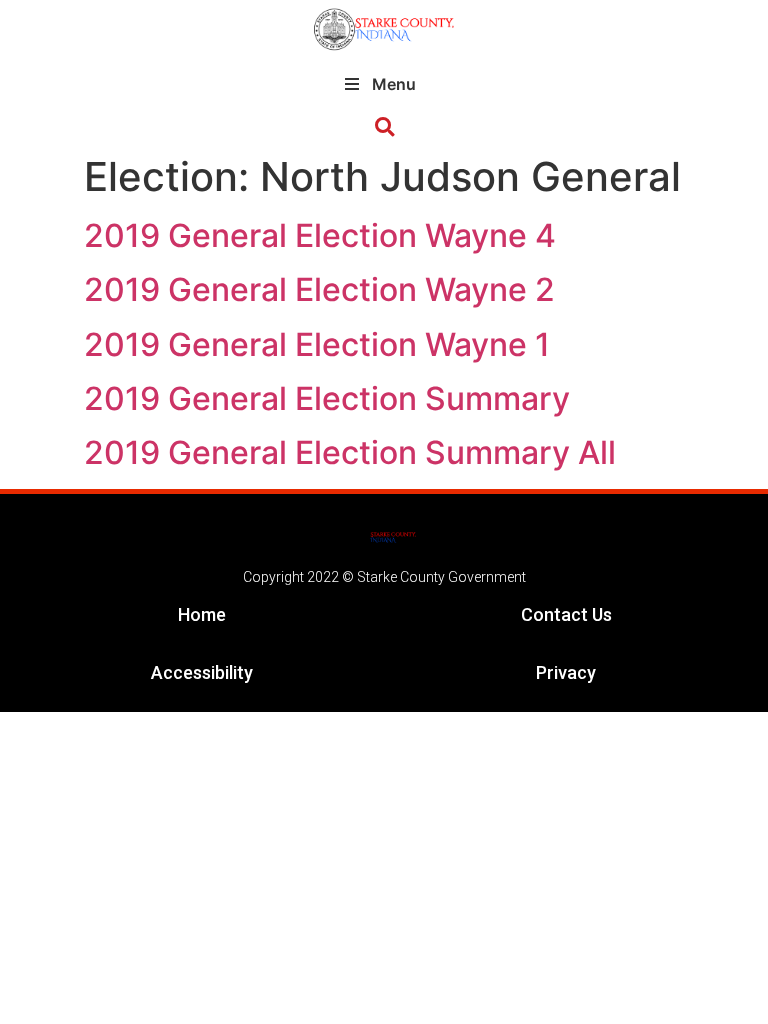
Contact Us (566, 614)
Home (202, 614)
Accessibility (202, 672)
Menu (394, 84)
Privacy (566, 672)
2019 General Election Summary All (350, 452)
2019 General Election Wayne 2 (319, 289)
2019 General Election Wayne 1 (317, 344)
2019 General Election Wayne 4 (320, 235)
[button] (384, 127)
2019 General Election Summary (327, 398)
